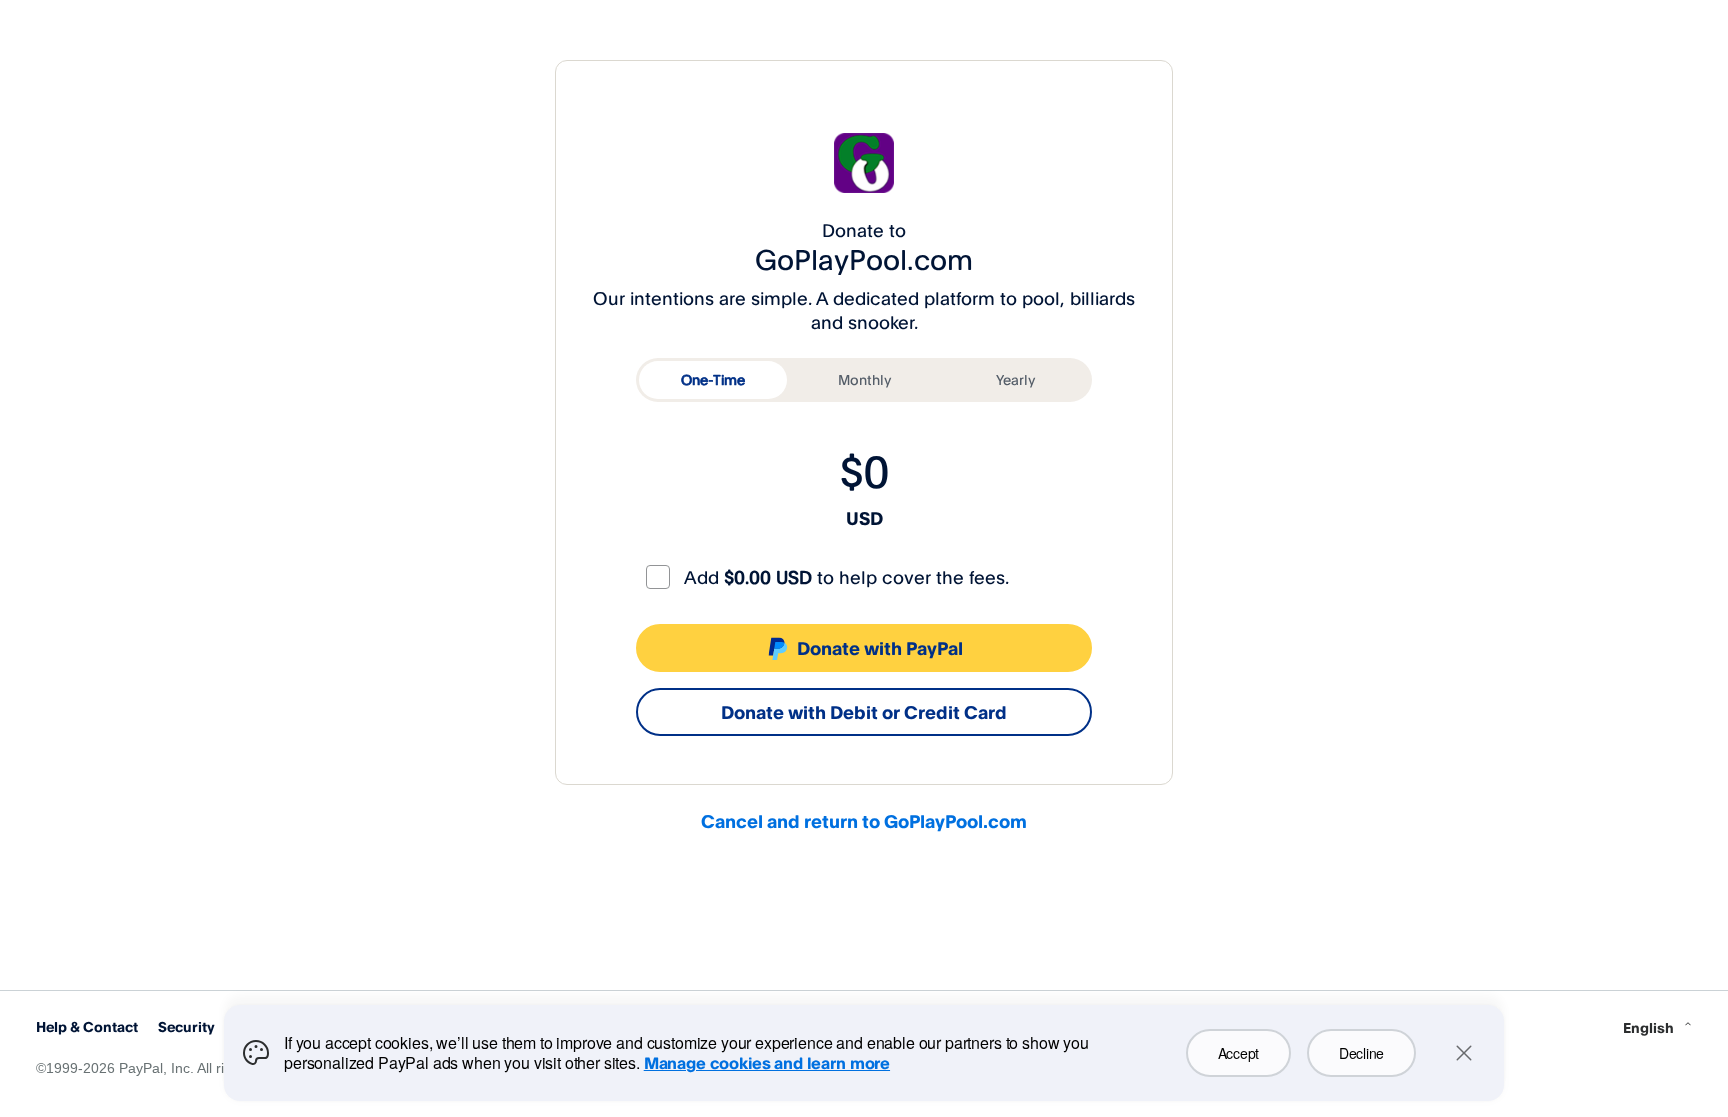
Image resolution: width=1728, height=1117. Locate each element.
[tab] (713, 380)
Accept (1238, 1053)
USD (864, 518)
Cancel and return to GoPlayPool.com (864, 821)
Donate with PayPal (880, 648)
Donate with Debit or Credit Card (864, 712)
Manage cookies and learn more (767, 1063)
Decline (1361, 1053)
